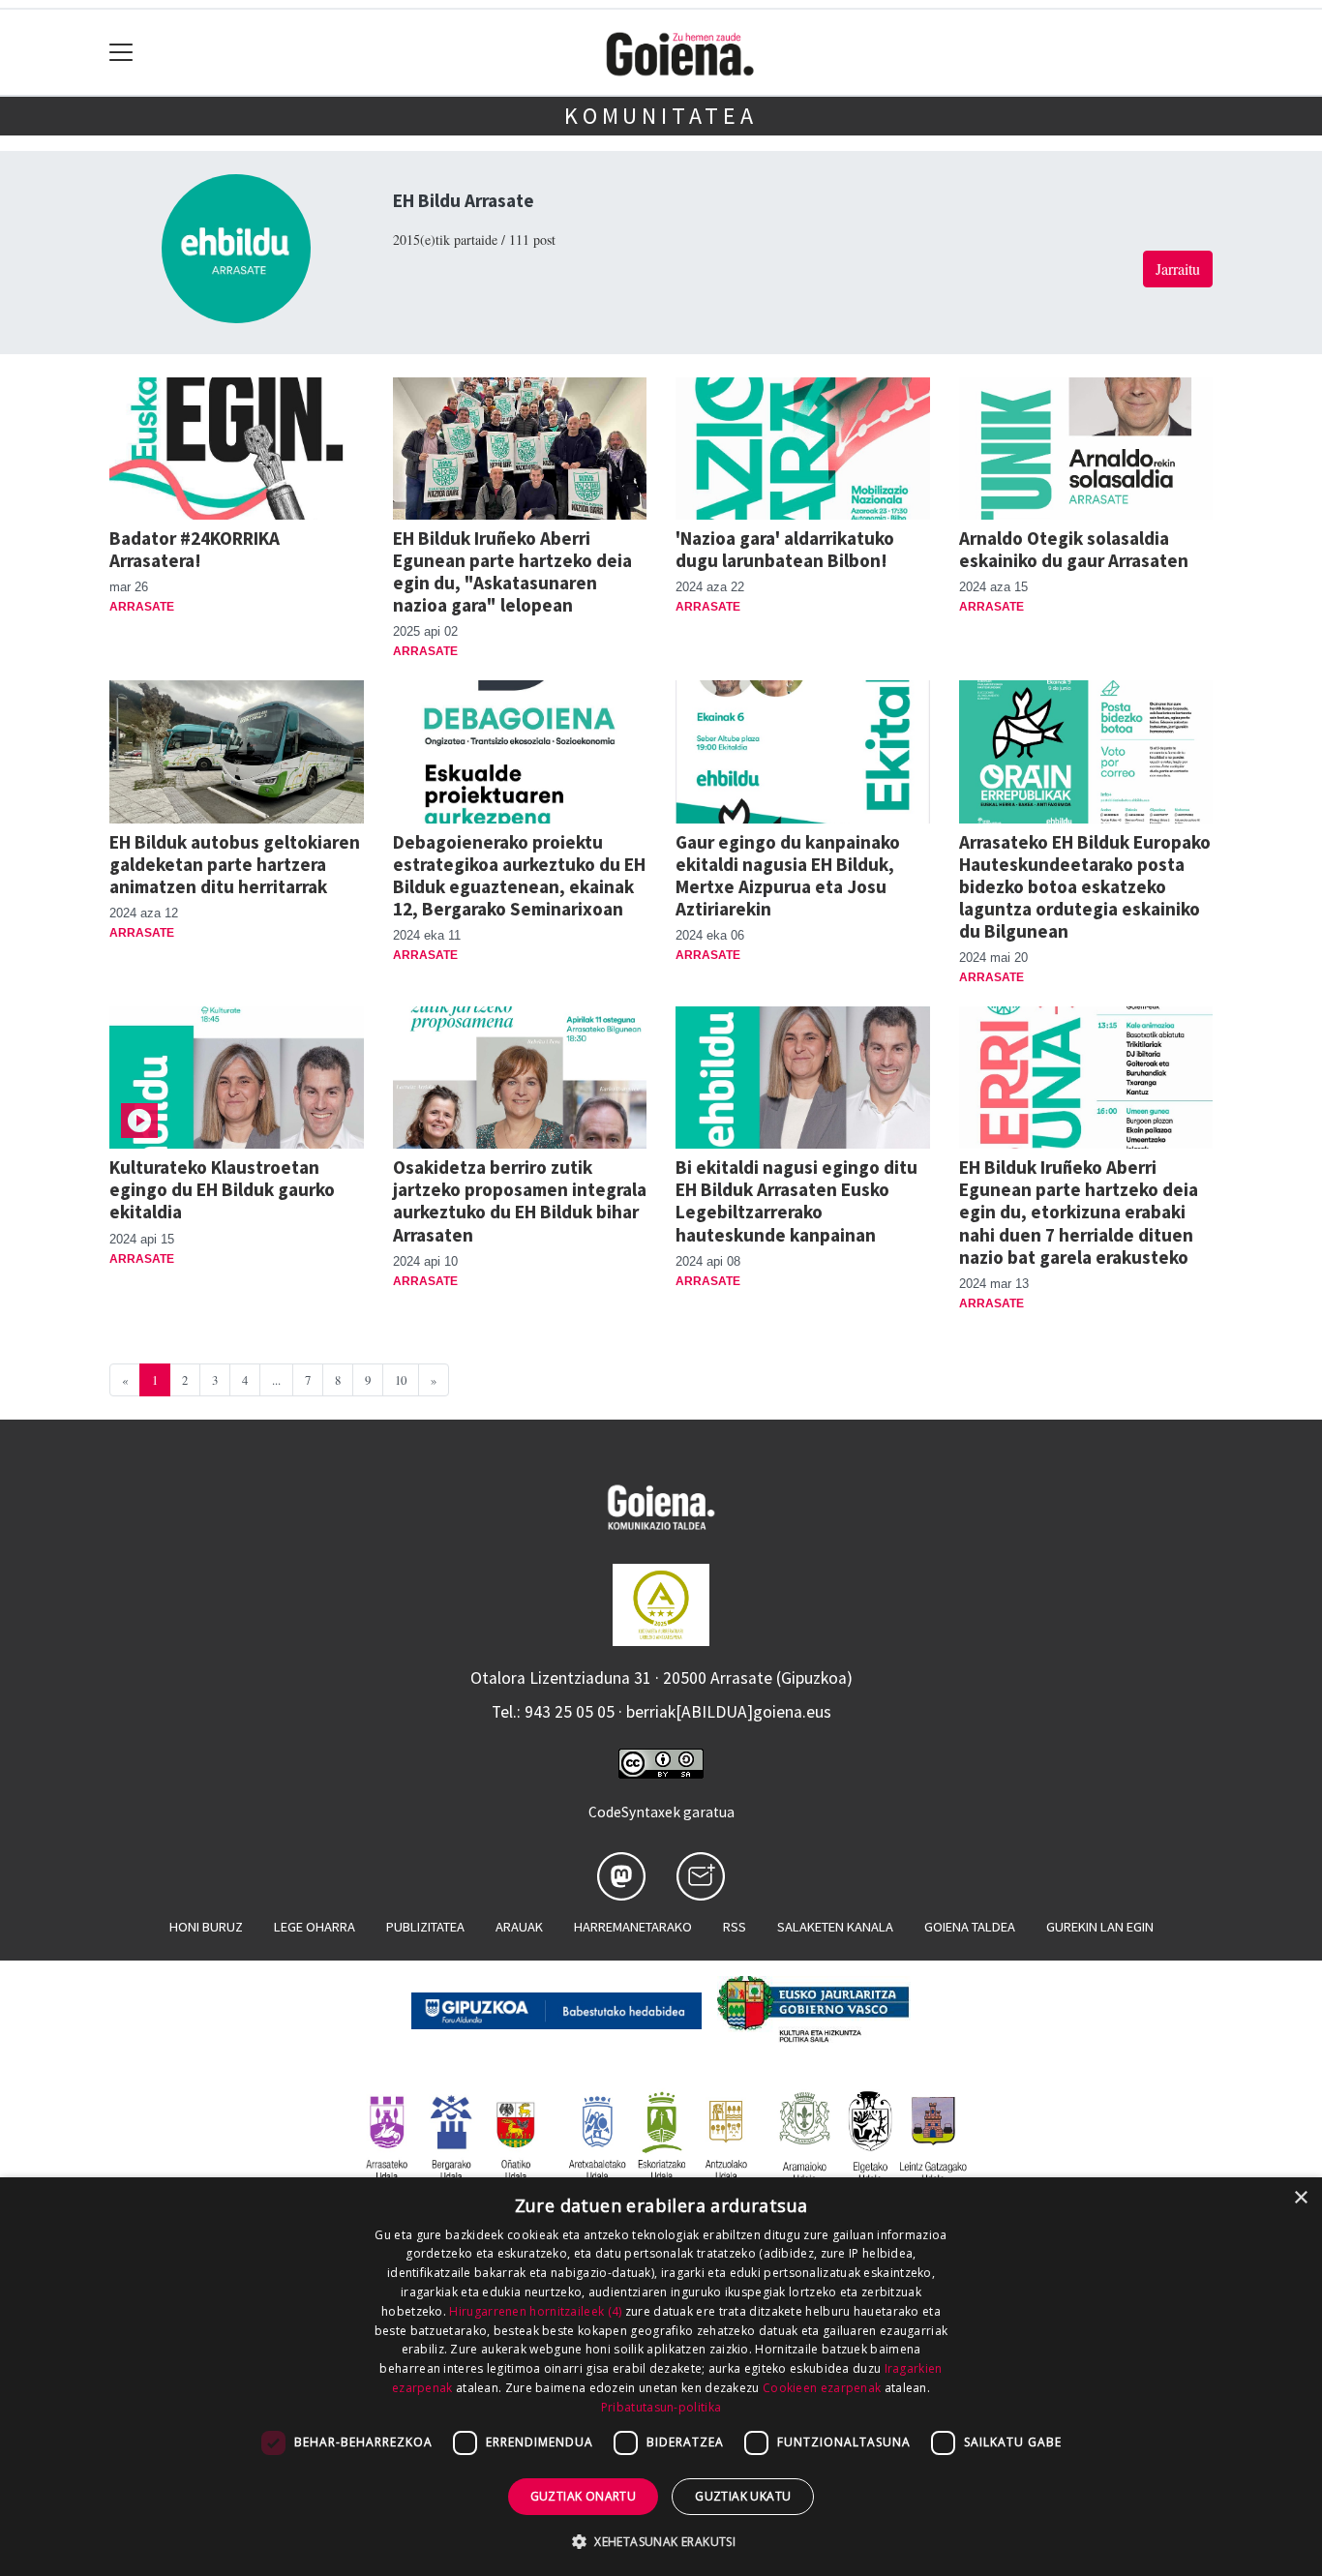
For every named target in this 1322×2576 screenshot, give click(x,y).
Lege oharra (315, 1927)
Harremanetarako (633, 1927)
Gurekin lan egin (1100, 1927)
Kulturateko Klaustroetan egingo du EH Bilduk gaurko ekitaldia (222, 1189)
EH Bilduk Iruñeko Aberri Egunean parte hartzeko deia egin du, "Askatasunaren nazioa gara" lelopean (512, 571)
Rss (735, 1927)
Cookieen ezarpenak (822, 2388)
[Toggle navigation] (121, 53)
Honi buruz (206, 1927)
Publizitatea (425, 1927)
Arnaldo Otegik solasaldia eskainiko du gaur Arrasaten (1074, 549)
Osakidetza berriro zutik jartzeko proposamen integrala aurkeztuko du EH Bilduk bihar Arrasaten (520, 1200)
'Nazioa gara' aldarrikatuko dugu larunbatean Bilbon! (785, 549)
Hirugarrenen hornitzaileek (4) (535, 2311)
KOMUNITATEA (661, 116)
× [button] (1300, 2198)
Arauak (519, 1927)
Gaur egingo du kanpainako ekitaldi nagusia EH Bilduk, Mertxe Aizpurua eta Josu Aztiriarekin (788, 875)
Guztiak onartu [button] (584, 2496)
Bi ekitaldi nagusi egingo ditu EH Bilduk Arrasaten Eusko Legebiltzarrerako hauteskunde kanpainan (796, 1200)
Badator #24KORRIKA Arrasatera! (195, 549)
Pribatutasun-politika (661, 2407)
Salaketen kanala (835, 1927)
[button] (661, 2541)
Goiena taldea (970, 1927)
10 (401, 1380)
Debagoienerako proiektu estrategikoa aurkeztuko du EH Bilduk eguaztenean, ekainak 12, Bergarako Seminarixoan (519, 875)
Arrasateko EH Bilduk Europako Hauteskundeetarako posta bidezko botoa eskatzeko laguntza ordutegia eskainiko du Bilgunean (1085, 886)
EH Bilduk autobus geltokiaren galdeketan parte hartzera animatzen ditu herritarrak (235, 864)
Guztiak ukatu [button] (743, 2496)
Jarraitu (1178, 269)
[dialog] (661, 2377)
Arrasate (142, 607)
